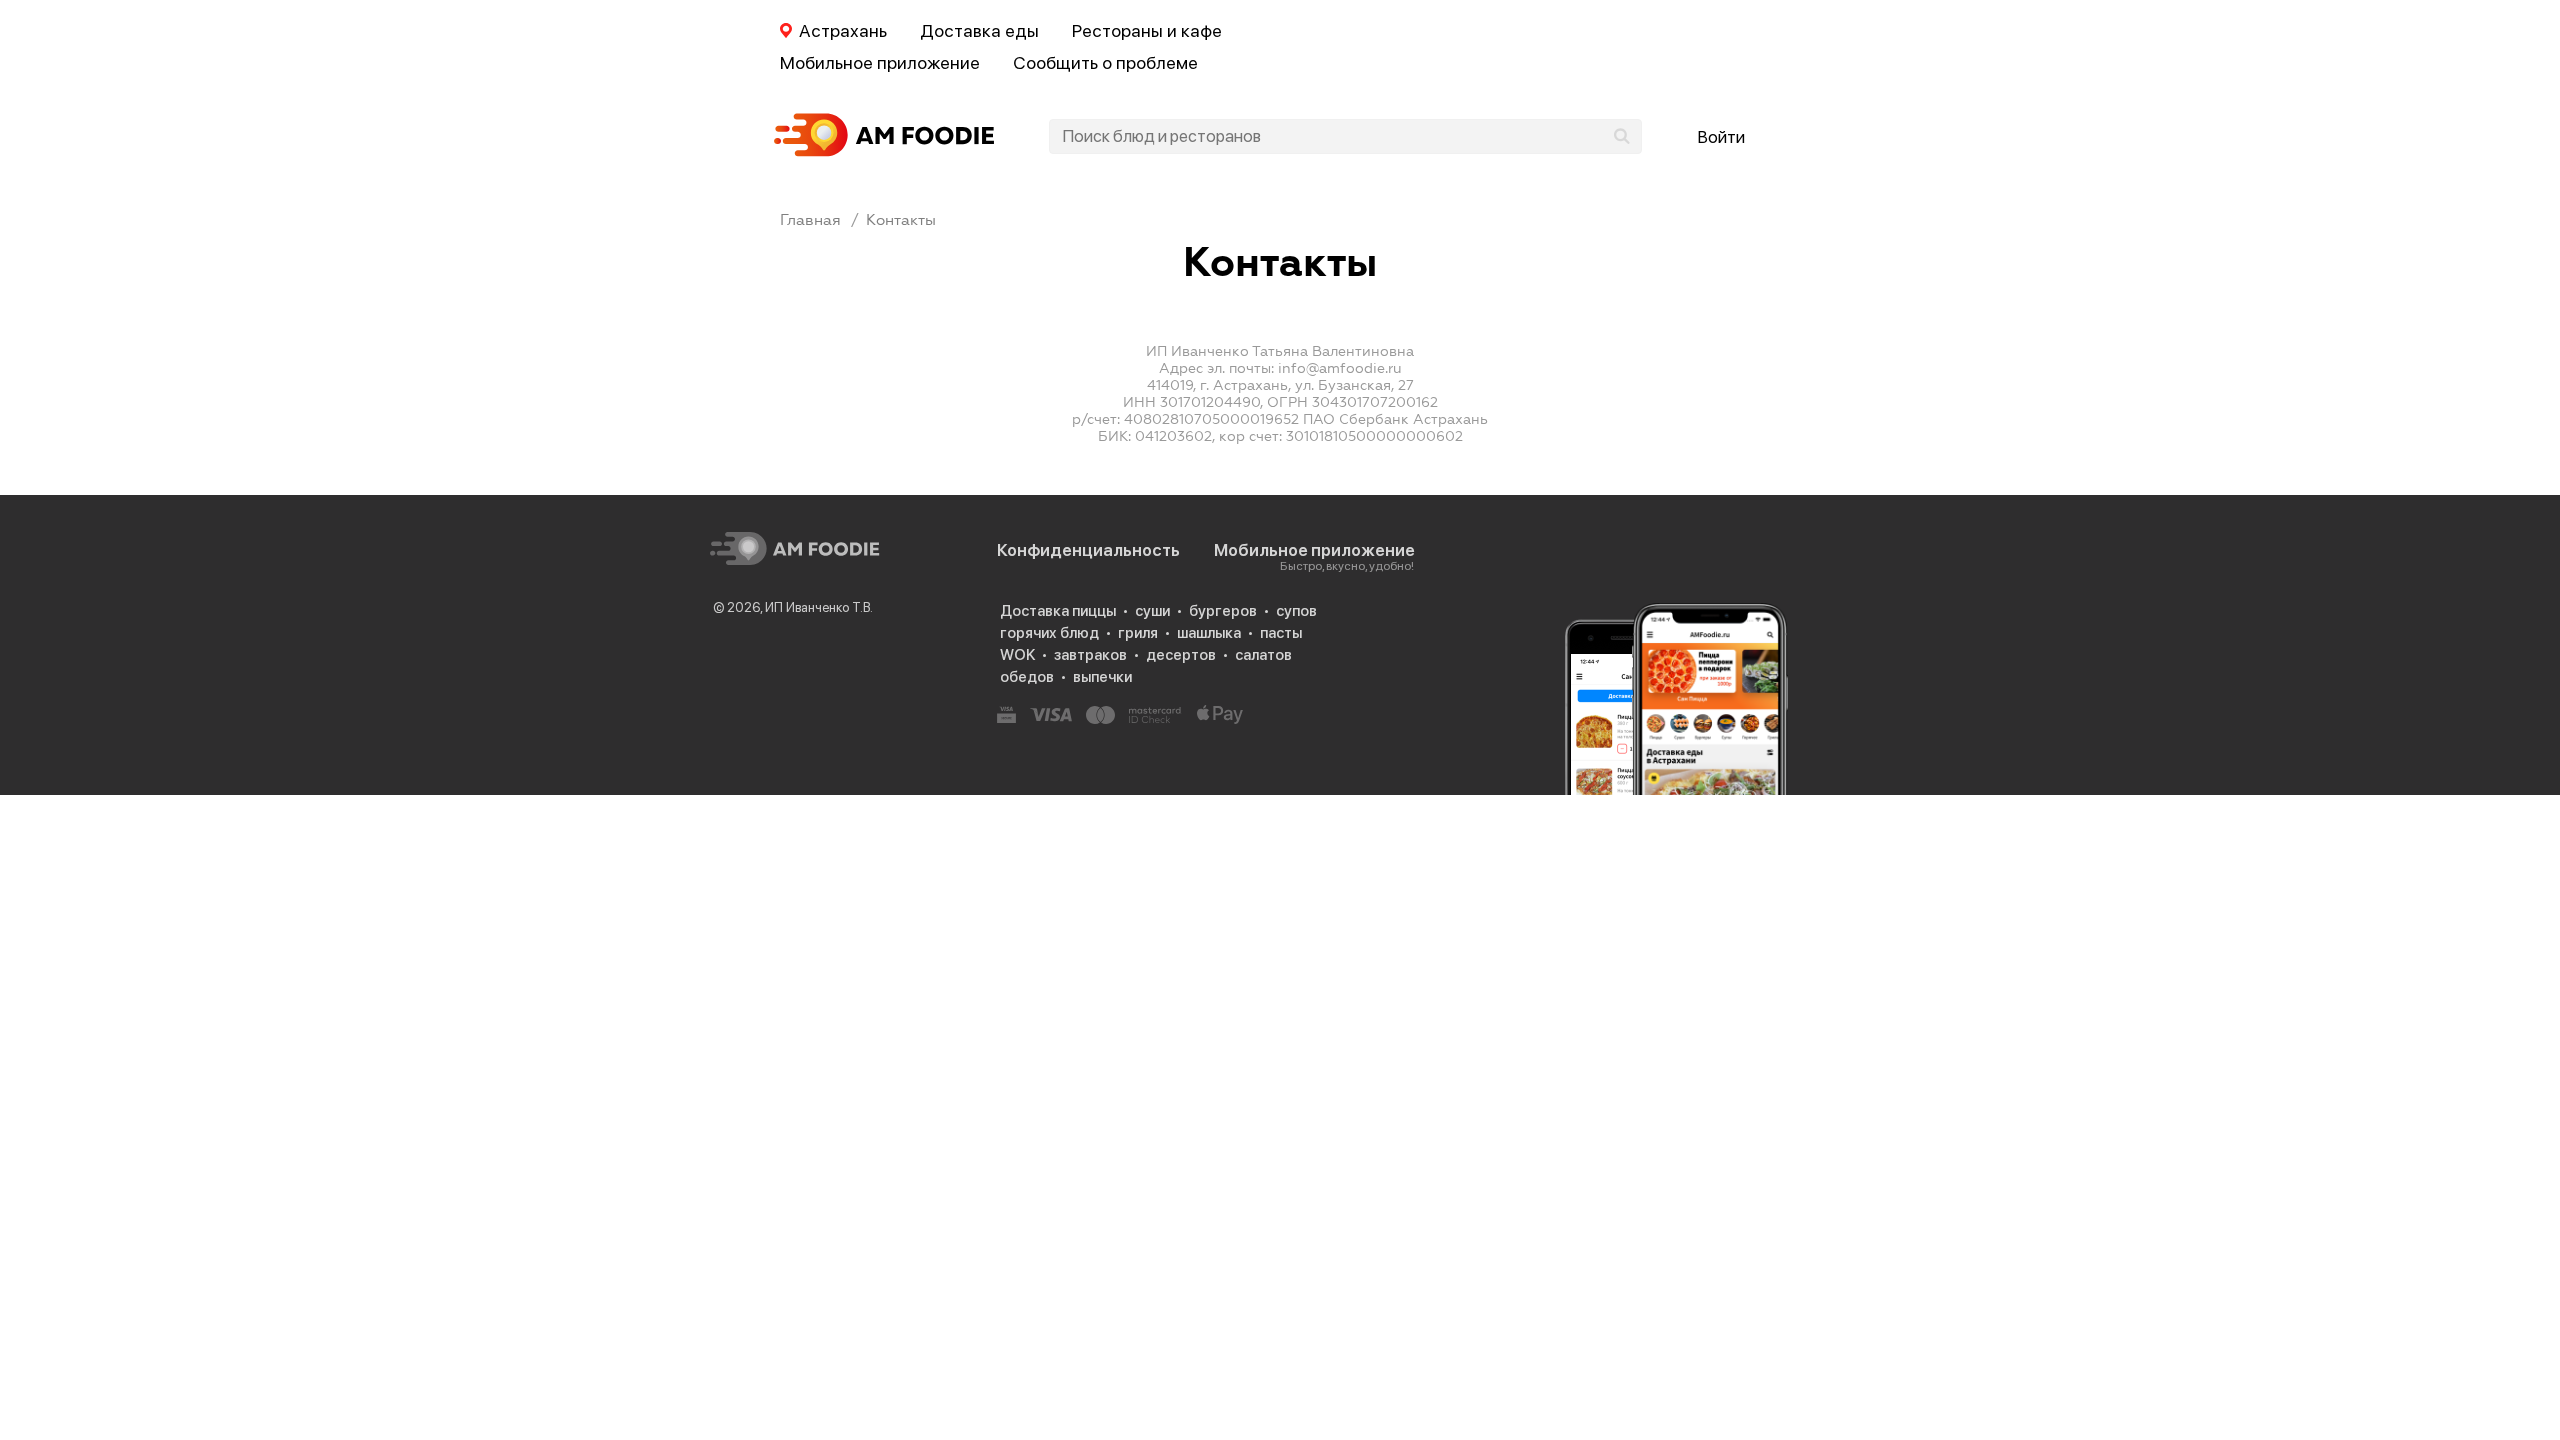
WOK (1017, 655)
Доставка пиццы (1058, 611)
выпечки (1102, 677)
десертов (1181, 655)
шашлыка (1209, 633)
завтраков (1090, 655)
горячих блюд (1049, 633)
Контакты (901, 220)
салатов (1263, 655)
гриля (1138, 633)
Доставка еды (979, 30)
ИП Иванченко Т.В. (819, 607)
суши (1152, 611)
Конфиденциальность (1088, 550)
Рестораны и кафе (1147, 30)
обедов (1027, 677)
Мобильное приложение (880, 62)
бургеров (1223, 611)
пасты (1281, 633)
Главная (810, 220)
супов (1296, 611)
